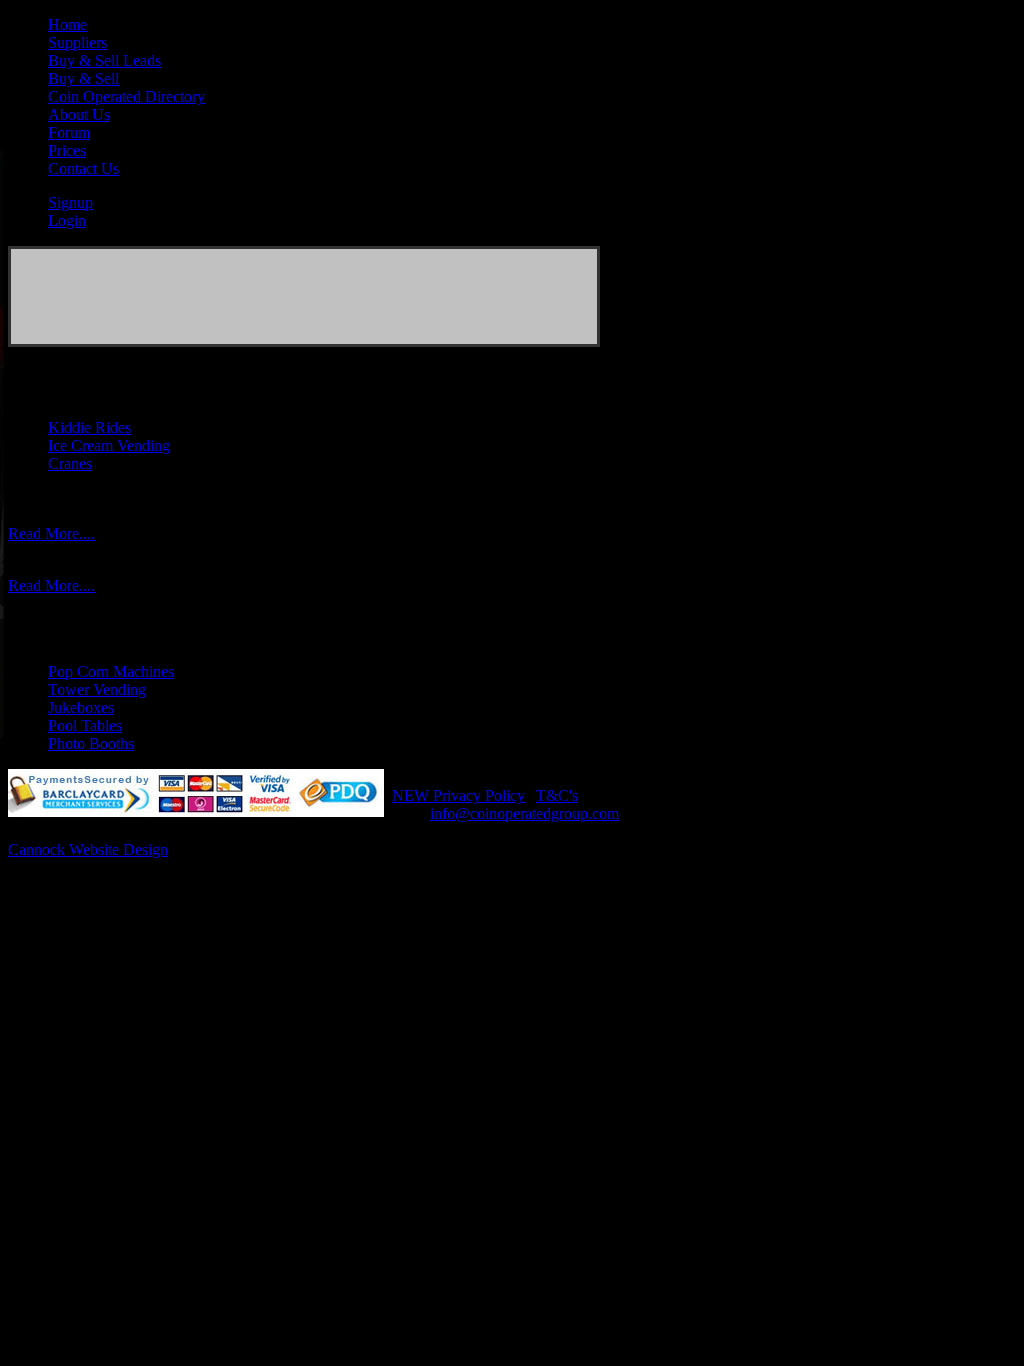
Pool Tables (85, 725)
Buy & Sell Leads (104, 60)
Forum (69, 132)
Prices (67, 150)
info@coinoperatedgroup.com (524, 813)
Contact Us (83, 168)
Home (67, 24)
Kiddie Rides (89, 427)
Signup (70, 202)
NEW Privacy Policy (458, 795)
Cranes (70, 463)
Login (67, 220)
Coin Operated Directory (126, 96)
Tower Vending (97, 689)
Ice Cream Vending (109, 445)
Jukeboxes (81, 707)
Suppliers (77, 42)
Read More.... (51, 533)
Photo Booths (91, 743)
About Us (79, 114)
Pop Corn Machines (111, 671)
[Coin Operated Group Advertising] (304, 341)
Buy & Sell (83, 78)
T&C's (557, 795)
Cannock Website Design (88, 849)
